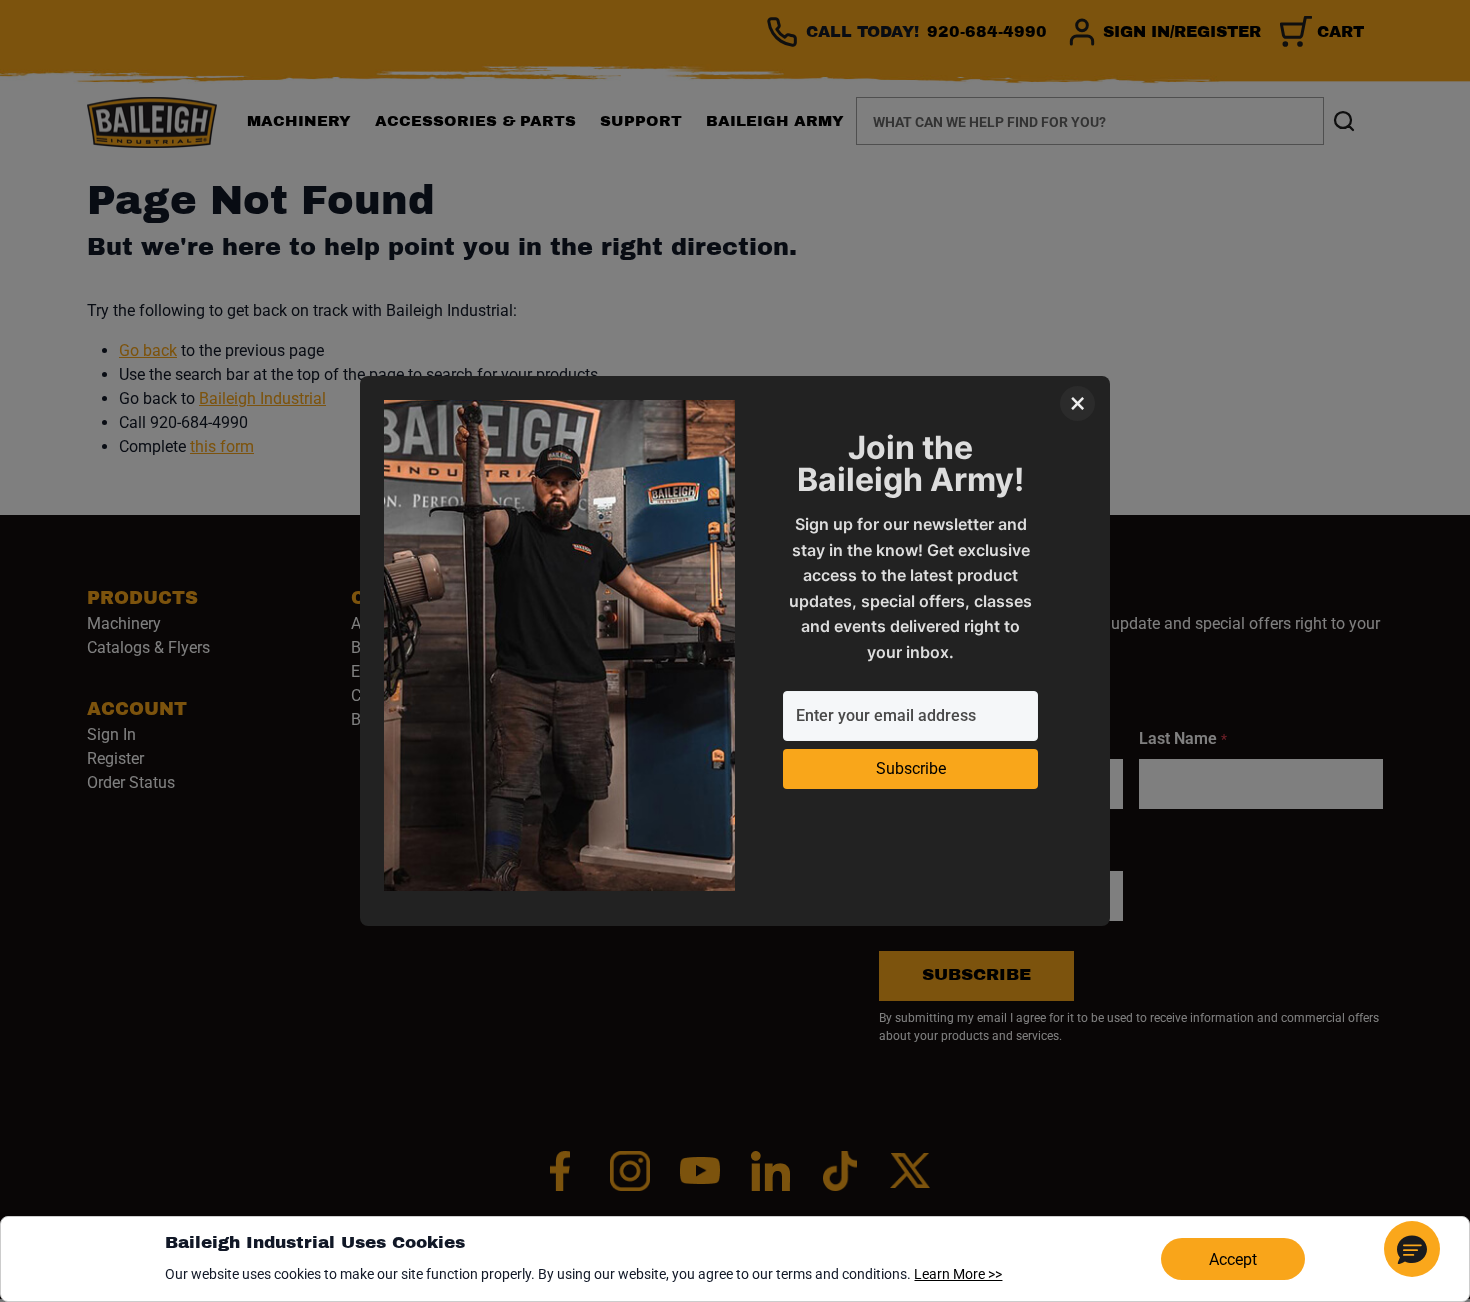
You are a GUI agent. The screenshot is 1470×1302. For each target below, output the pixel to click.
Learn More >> (958, 1274)
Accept (1233, 1259)
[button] (1412, 1249)
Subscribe (911, 768)
